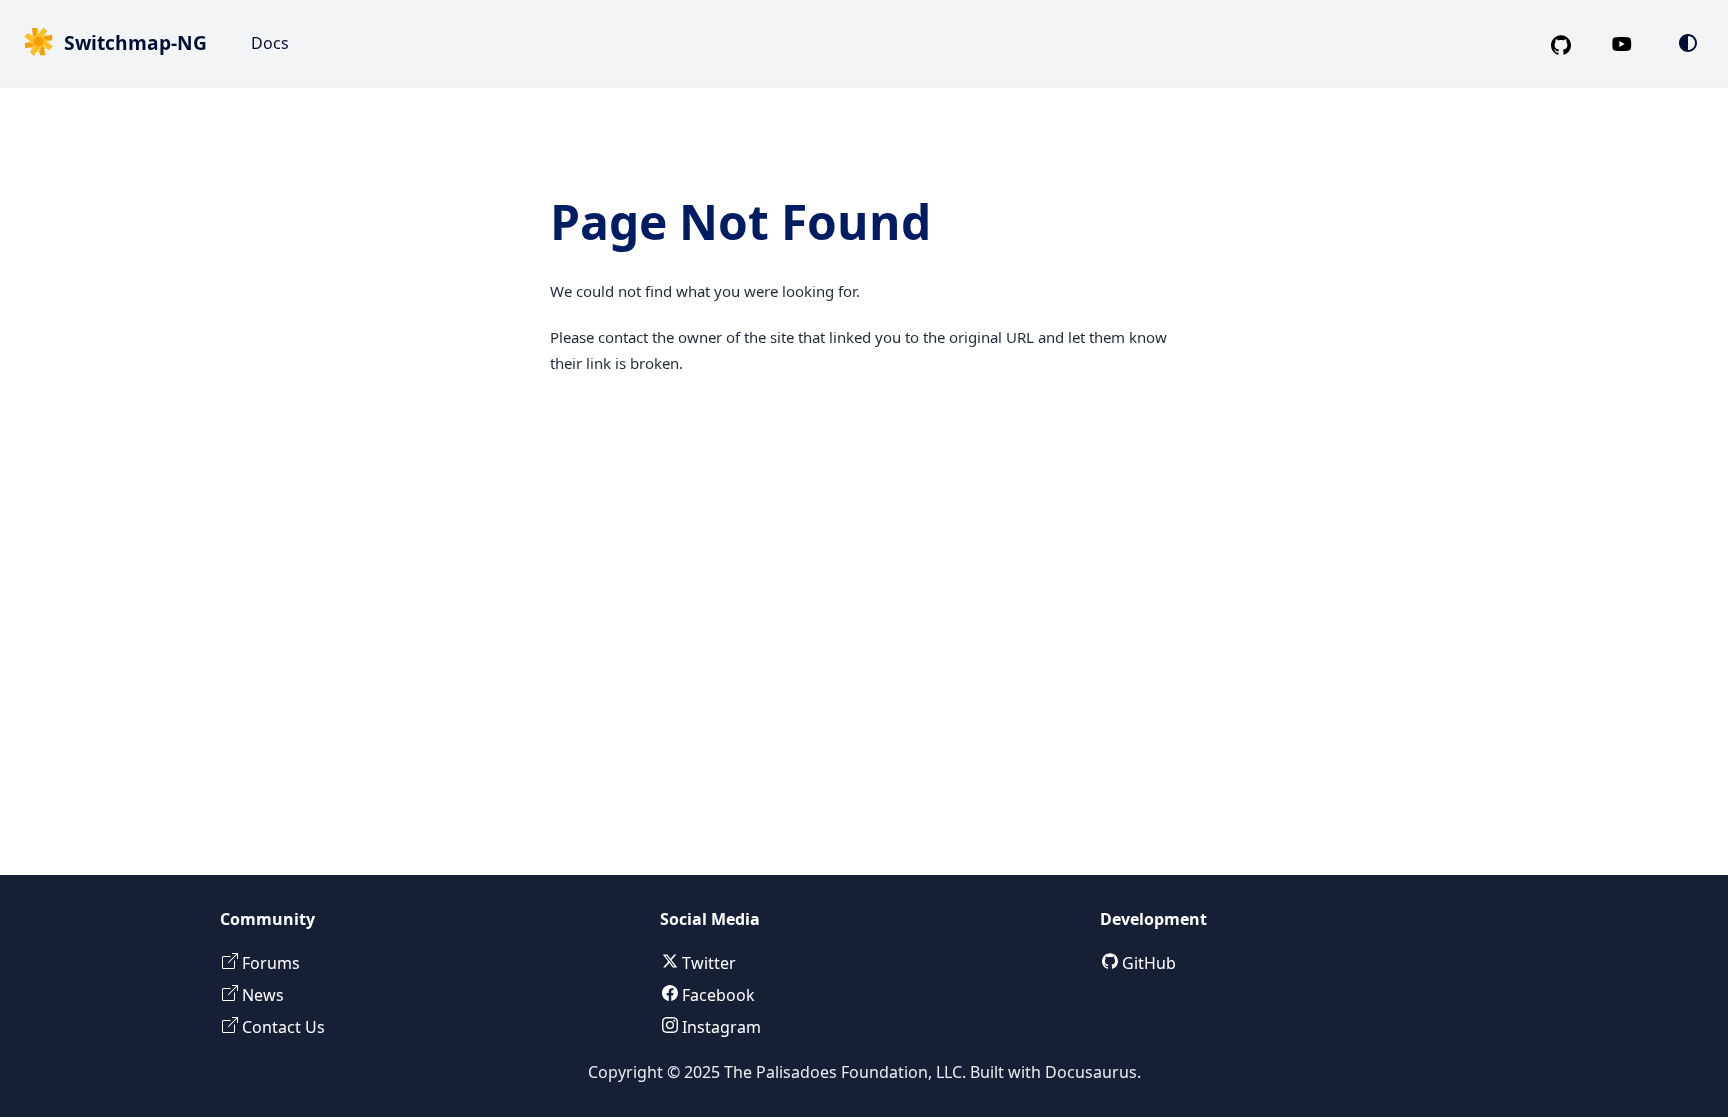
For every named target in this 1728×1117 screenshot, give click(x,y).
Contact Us (281, 1027)
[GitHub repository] (1569, 43)
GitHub (1147, 963)
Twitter (707, 963)
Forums (269, 963)
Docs (270, 43)
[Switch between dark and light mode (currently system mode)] (1688, 43)
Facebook (716, 995)
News (261, 995)
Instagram (719, 1027)
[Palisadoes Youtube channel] (1631, 43)
